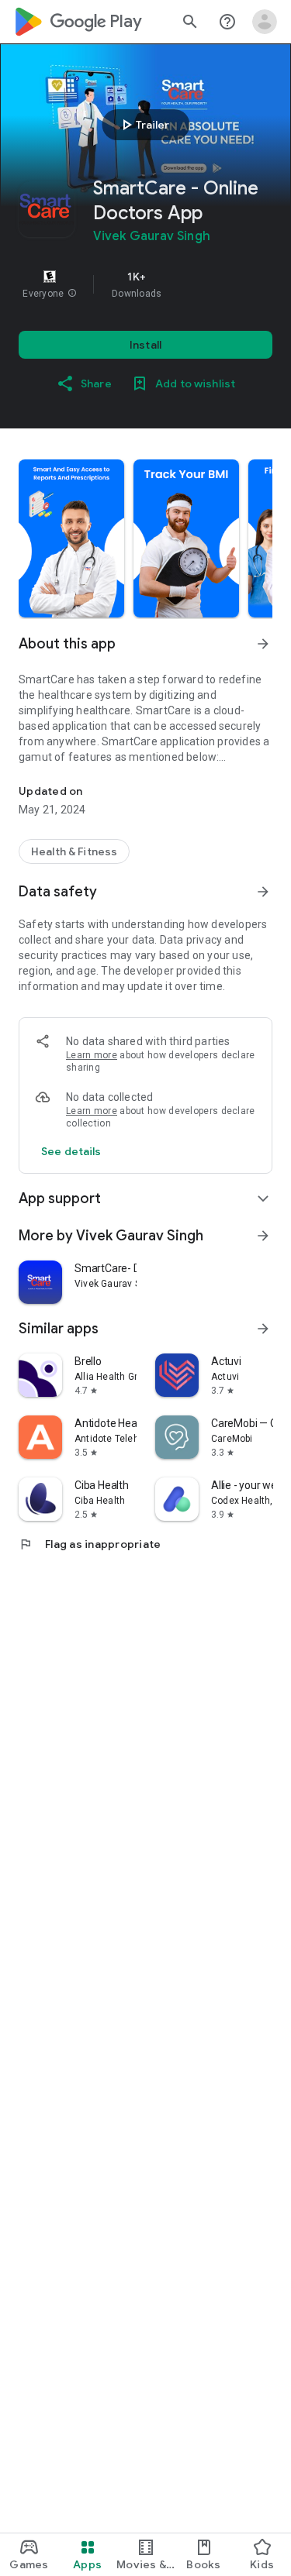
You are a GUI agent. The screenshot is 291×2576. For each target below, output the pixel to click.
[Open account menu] (265, 22)
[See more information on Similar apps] (263, 1329)
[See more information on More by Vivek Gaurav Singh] (263, 1236)
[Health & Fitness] (74, 851)
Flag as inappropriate (90, 1544)
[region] (145, 284)
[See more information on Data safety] (263, 892)
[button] (72, 294)
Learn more (92, 1055)
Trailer (143, 125)
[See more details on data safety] (71, 1151)
